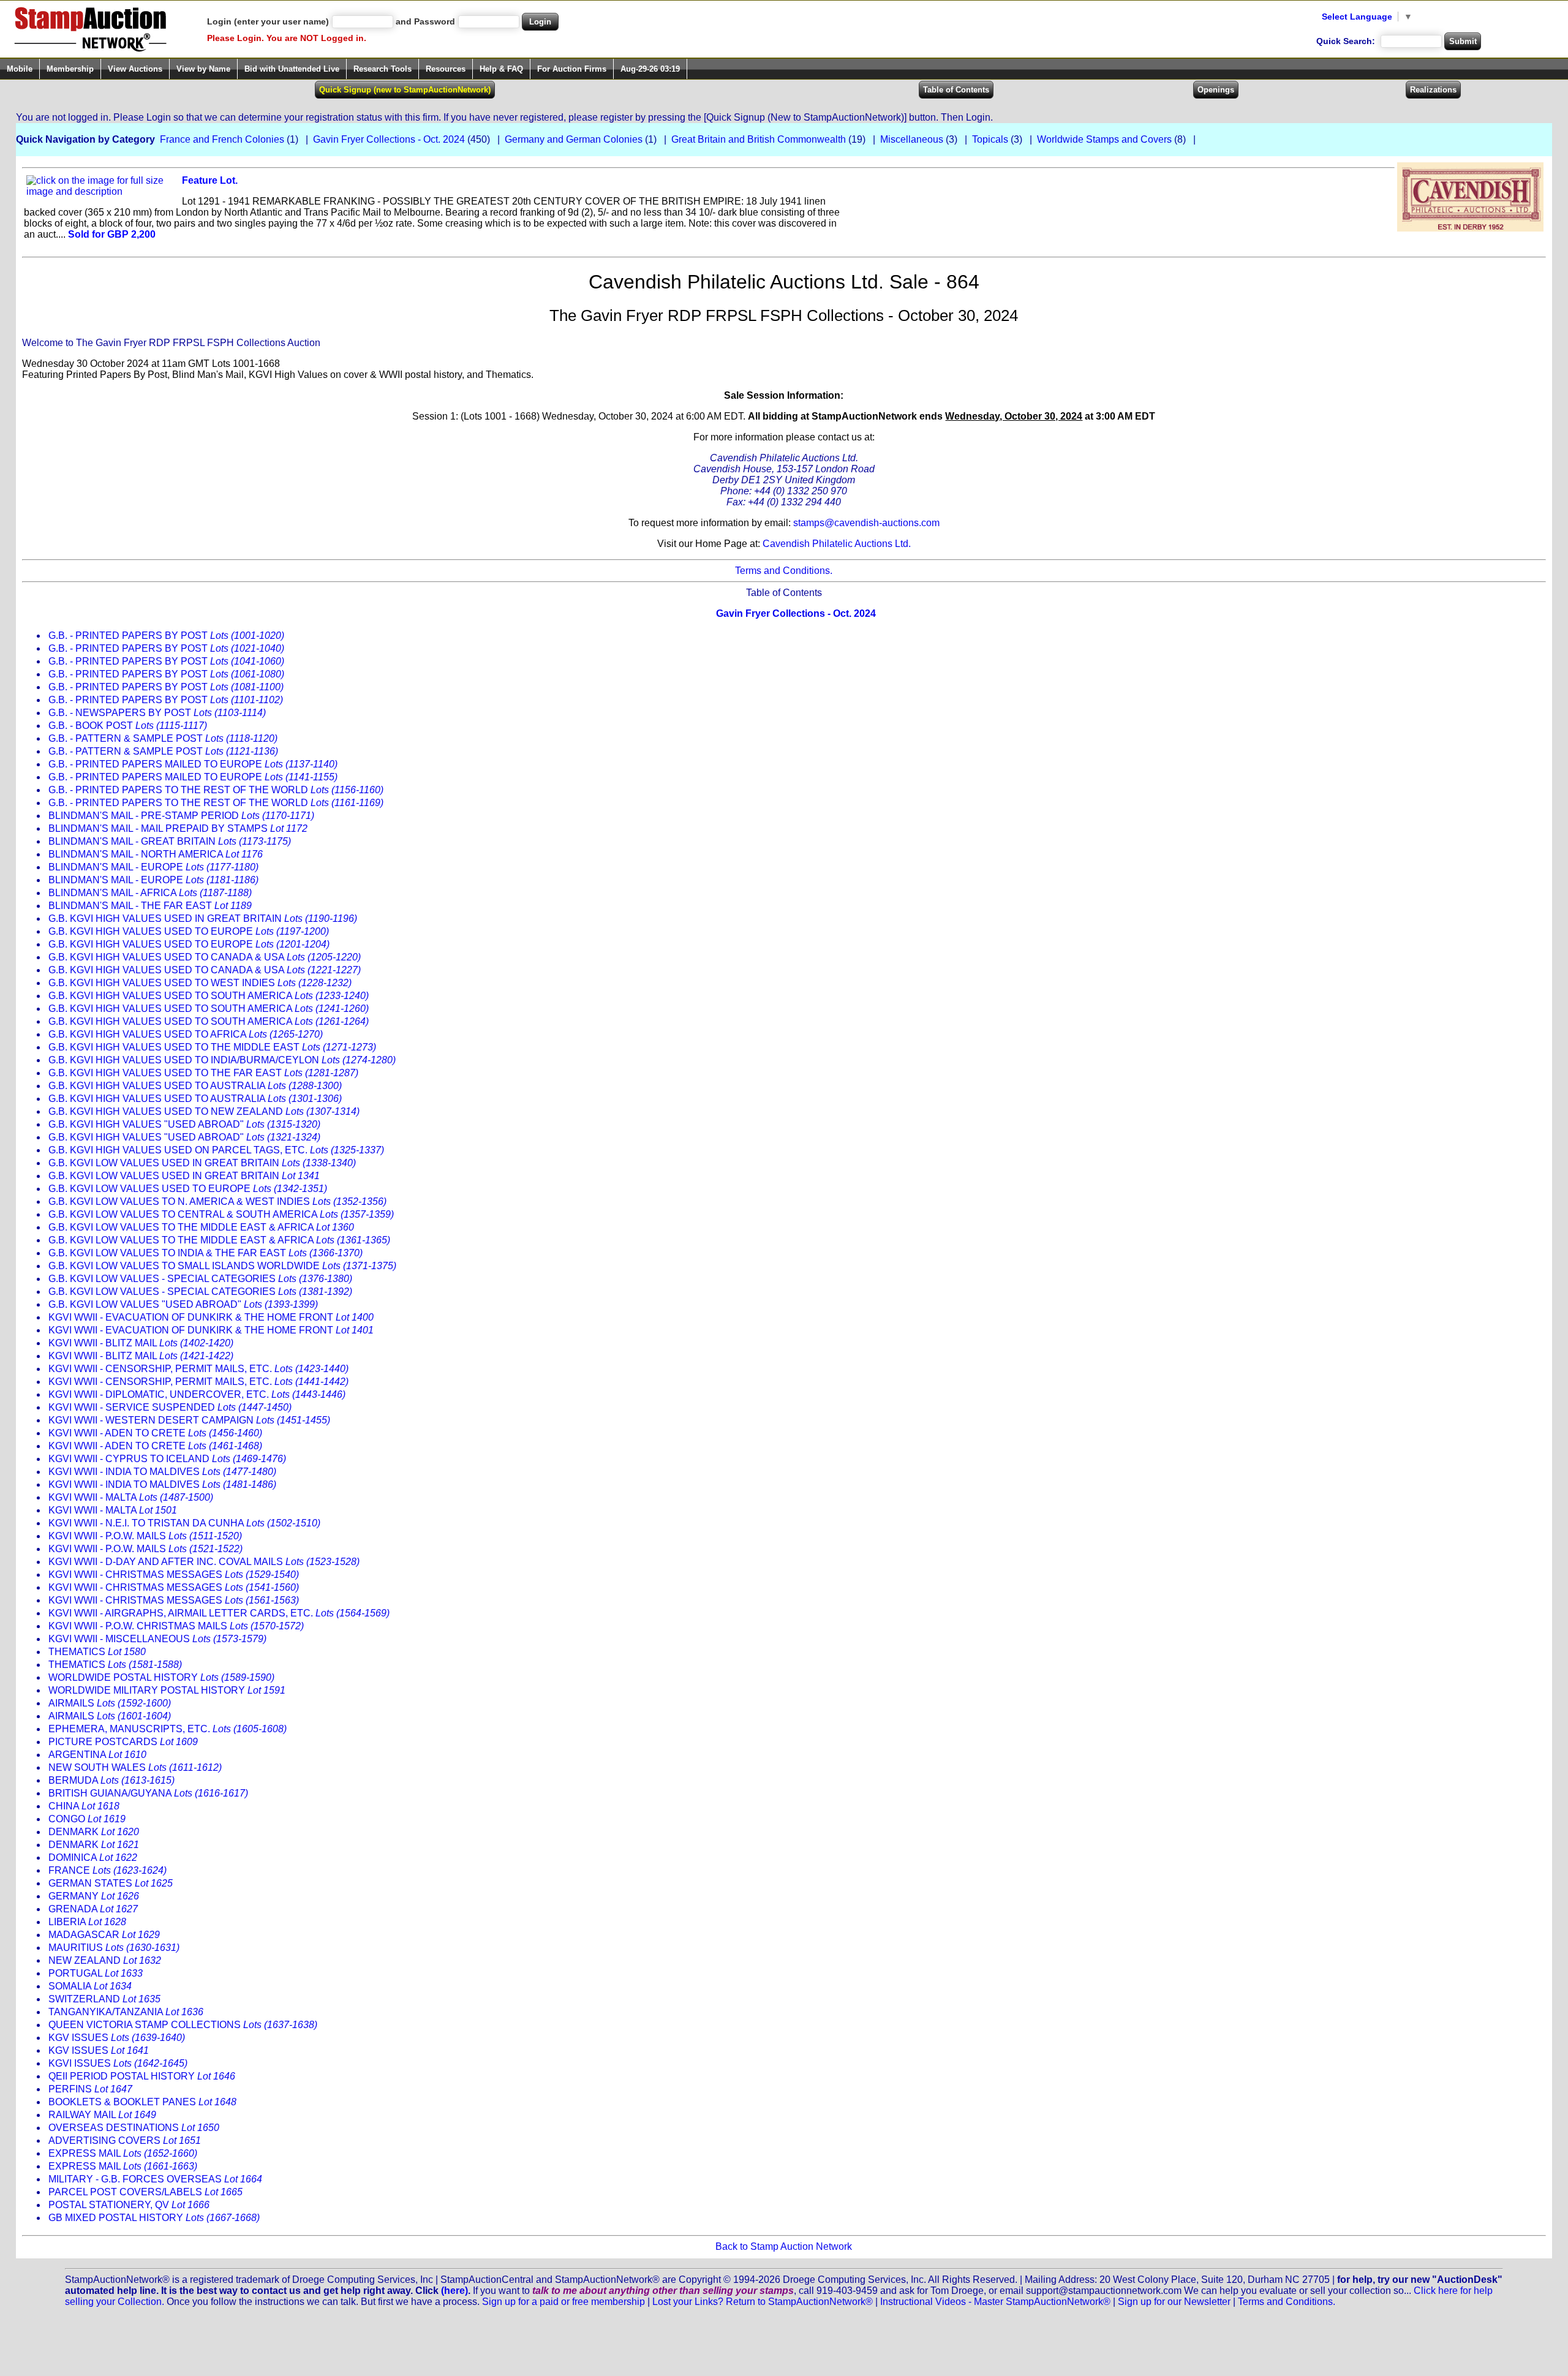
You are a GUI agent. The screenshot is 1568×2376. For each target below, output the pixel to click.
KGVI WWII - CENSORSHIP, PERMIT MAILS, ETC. (198, 1369)
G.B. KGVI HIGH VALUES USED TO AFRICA (186, 1034)
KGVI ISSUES (118, 2063)
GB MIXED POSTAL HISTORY (154, 2218)
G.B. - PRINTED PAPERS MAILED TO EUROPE (193, 764)
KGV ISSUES (117, 2038)
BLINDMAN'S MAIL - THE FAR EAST (150, 906)
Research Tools (383, 69)
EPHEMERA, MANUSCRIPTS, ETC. (168, 1729)
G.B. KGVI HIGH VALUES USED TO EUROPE (189, 931)
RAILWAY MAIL (102, 2115)
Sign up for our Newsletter (1174, 2302)
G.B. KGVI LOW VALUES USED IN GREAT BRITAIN (202, 1163)
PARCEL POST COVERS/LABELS (145, 2192)
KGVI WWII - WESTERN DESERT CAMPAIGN (189, 1420)
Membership (70, 69)
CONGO (87, 1819)
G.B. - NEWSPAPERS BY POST (157, 713)
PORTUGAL (96, 1973)
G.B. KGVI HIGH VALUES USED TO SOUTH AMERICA (209, 996)
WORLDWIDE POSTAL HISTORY (161, 1677)
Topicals (990, 139)
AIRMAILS (110, 1703)
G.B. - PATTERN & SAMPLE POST (163, 738)
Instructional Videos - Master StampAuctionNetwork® (995, 2302)
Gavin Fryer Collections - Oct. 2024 (389, 139)
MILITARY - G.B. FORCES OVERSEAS (155, 2179)
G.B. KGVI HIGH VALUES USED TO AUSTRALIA (195, 1086)
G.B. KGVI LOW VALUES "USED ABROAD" (183, 1304)
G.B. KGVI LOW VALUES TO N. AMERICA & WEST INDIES (217, 1201)
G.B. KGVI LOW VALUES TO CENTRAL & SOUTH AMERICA (221, 1214)
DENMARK (94, 1832)
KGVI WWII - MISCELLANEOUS (157, 1639)
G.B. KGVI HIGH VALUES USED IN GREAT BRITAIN (203, 918)
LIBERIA (87, 1922)
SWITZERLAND (104, 1999)
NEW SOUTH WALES (135, 1767)
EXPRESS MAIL (123, 2153)
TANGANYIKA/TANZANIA (126, 2012)
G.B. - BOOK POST (128, 726)
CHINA (84, 1806)
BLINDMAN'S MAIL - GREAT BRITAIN (170, 841)
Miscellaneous (912, 139)
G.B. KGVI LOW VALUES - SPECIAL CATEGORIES (200, 1279)
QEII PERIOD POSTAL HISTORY (142, 2076)
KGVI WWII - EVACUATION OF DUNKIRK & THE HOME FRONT (211, 1317)
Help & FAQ (501, 69)
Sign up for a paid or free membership (563, 2302)
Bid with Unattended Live (292, 69)
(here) (454, 2291)
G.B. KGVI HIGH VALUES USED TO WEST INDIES (200, 983)
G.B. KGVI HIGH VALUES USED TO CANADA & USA (205, 957)
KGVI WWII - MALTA (131, 1497)
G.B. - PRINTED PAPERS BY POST (166, 635)
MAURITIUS (114, 1948)
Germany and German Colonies (574, 139)
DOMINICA (93, 1857)
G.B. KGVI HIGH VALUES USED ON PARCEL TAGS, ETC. (216, 1150)
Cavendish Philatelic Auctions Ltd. (837, 544)
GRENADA (93, 1909)
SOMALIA (90, 1986)
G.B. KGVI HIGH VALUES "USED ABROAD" (184, 1124)
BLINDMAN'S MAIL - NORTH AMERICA (156, 854)
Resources (446, 69)
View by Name (203, 69)
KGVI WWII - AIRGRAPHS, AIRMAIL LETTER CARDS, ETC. (219, 1613)
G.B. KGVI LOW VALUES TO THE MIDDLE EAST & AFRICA (201, 1227)
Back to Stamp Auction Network (784, 2246)
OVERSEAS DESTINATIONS (134, 2128)
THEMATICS (97, 1652)
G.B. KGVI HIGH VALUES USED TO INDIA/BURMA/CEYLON (222, 1060)
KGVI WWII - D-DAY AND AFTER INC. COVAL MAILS (204, 1562)
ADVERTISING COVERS (125, 2140)
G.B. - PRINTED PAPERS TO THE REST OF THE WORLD (216, 790)
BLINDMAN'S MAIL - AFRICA (150, 893)
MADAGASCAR (104, 1935)
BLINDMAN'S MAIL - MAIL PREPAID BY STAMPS (178, 828)
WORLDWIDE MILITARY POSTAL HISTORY (167, 1690)
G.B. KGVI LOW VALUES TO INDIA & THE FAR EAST (205, 1253)
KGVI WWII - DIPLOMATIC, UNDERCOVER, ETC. (197, 1394)
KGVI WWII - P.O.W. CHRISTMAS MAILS (176, 1626)
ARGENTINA (97, 1755)
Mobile (20, 69)
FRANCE (107, 1870)
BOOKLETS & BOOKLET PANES (142, 2102)
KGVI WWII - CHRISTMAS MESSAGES (174, 1575)
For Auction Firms (572, 69)
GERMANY (94, 1896)
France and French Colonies (222, 139)
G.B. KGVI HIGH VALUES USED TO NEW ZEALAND (204, 1111)
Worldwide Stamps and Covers (1104, 139)
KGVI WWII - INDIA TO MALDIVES (162, 1472)
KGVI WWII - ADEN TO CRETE (155, 1433)
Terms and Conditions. (784, 571)
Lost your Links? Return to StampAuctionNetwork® (763, 2302)
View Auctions (135, 69)
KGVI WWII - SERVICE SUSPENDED (170, 1407)
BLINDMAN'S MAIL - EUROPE (153, 867)
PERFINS (90, 2089)
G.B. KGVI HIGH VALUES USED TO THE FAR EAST (203, 1073)
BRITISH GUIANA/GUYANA (148, 1793)
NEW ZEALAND (105, 1960)
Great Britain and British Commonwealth (759, 139)
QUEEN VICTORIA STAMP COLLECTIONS (183, 2025)
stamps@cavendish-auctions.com (866, 523)
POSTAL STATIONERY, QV (129, 2205)
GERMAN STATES (111, 1883)
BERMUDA (111, 1780)
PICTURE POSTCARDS (123, 1742)
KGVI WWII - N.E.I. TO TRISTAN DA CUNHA (184, 1523)
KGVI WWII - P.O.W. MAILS (145, 1536)
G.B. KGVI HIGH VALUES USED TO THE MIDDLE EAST (212, 1047)
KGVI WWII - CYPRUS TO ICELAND (167, 1459)
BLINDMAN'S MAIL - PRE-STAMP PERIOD (181, 816)
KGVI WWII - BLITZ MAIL (141, 1343)
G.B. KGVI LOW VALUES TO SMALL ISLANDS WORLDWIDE (222, 1266)
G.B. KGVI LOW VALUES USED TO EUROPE (188, 1189)
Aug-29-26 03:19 (650, 69)
